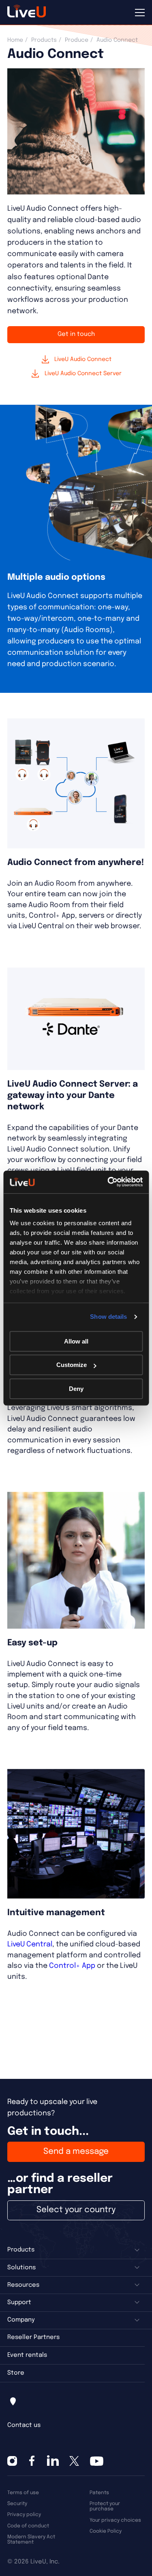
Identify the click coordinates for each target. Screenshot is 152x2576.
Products (44, 40)
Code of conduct (28, 2526)
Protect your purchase (105, 2506)
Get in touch (76, 334)
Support (19, 2303)
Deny (76, 1389)
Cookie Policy (106, 2531)
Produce (77, 40)
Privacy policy (24, 2515)
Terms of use (23, 2493)
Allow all (76, 1341)
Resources (23, 2285)
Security (17, 2504)
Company (21, 2320)
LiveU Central (30, 1944)
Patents (99, 2493)
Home (15, 40)
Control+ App (72, 1966)
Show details (108, 1317)
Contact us (24, 2425)
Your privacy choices (115, 2520)
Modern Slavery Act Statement (31, 2540)
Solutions (21, 2268)
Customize (72, 1365)
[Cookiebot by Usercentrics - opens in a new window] (108, 1182)
